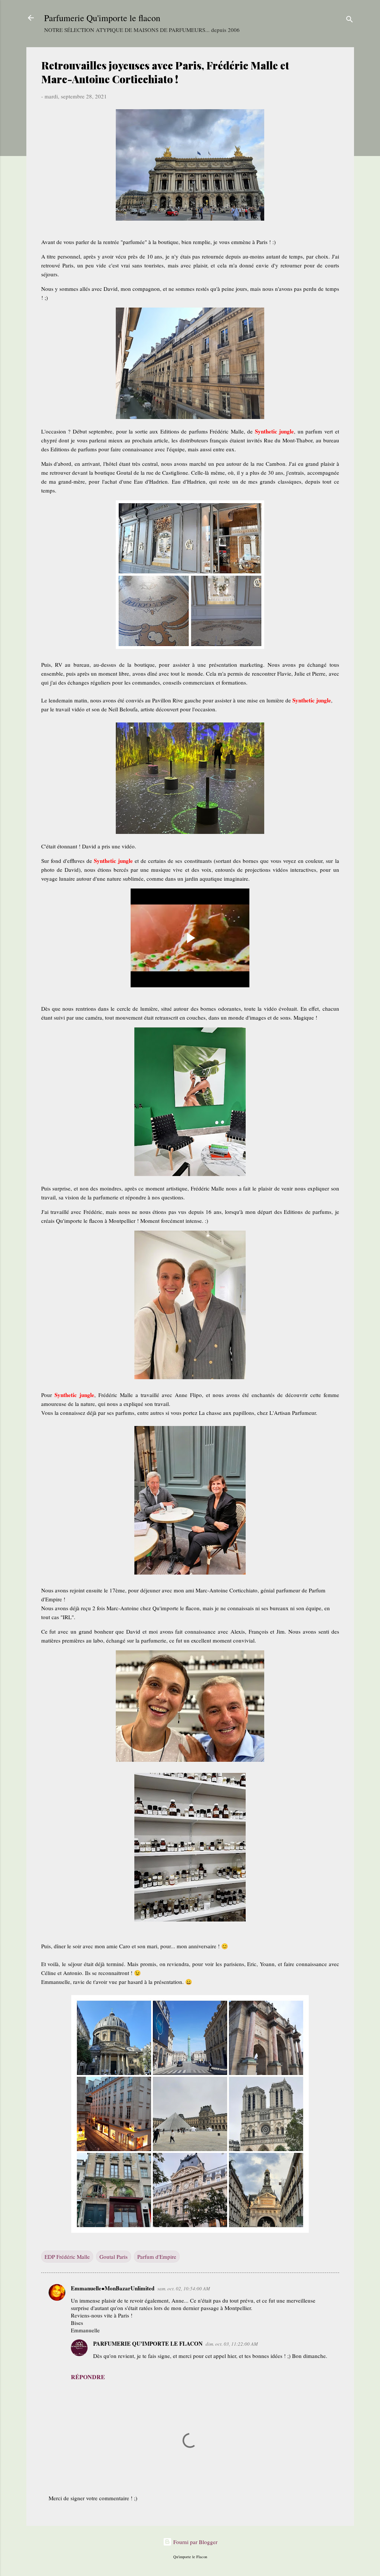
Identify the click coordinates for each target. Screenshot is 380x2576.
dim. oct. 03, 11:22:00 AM (232, 2344)
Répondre (88, 2377)
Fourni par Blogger (195, 2542)
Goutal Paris (114, 2257)
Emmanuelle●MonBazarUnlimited (113, 2288)
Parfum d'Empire (157, 2257)
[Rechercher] (350, 20)
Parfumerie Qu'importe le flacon (102, 18)
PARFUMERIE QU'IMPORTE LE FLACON (148, 2343)
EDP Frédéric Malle (67, 2257)
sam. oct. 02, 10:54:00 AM (184, 2288)
